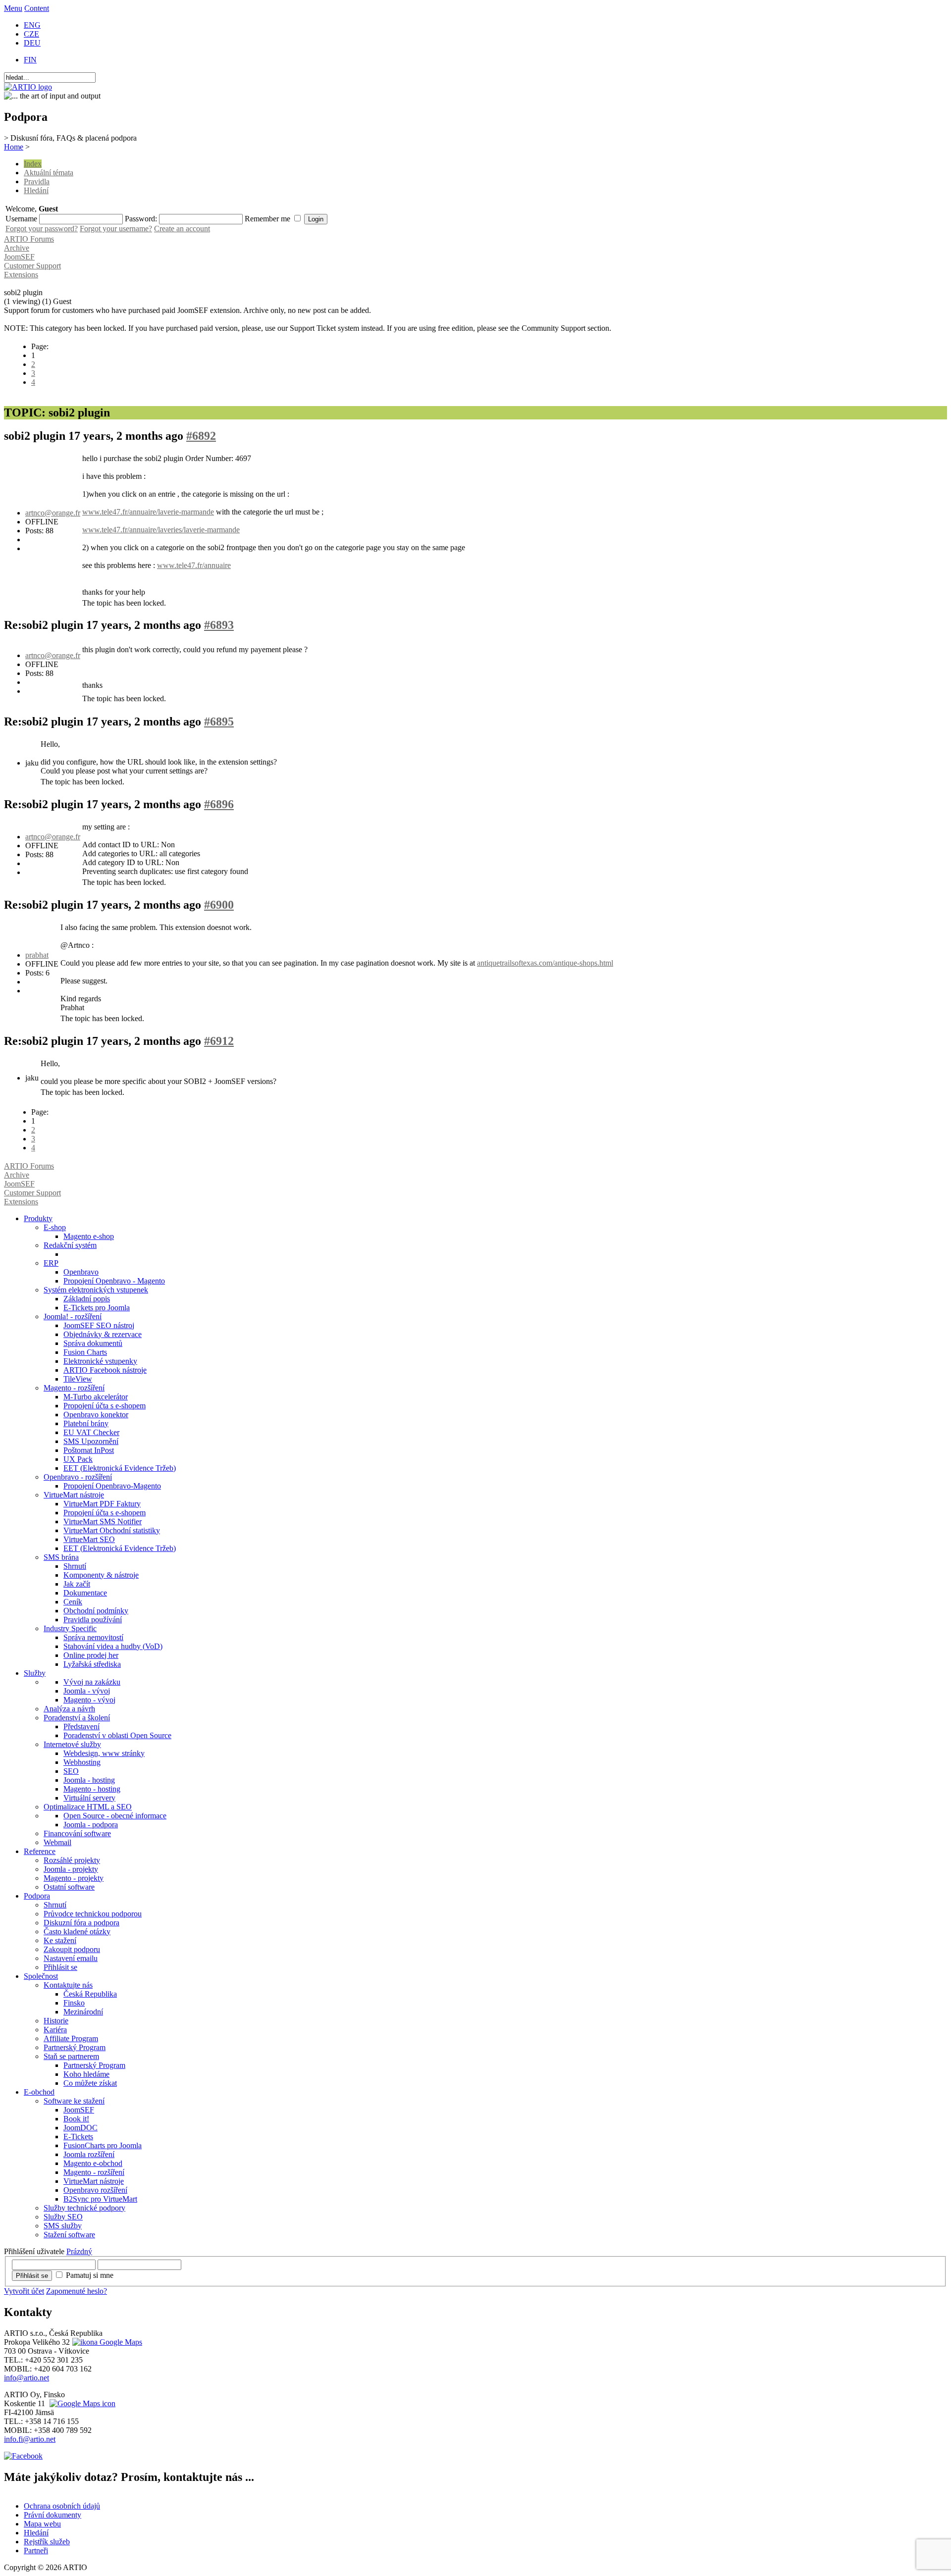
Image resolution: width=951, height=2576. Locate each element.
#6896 (219, 804)
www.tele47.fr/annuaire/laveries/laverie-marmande (161, 530)
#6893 (219, 625)
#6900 (219, 905)
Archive (17, 248)
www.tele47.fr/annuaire (194, 565)
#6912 (219, 1041)
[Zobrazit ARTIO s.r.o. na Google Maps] (106, 2342)
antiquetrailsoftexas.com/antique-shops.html (545, 963)
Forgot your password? (42, 229)
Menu (13, 8)
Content (37, 8)
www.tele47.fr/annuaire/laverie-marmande (148, 512)
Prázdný (79, 2251)
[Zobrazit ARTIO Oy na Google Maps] (81, 2403)
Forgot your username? (116, 229)
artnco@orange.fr (53, 513)
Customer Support (32, 266)
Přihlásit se (32, 2276)
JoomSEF (19, 257)
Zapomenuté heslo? (77, 2291)
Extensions (21, 275)
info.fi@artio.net (30, 2439)
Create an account (182, 229)
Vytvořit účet (24, 2291)
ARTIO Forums (29, 239)
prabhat (37, 955)
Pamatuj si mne (90, 2275)
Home (14, 147)
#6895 (219, 721)
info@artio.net (26, 2378)
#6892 (201, 436)
